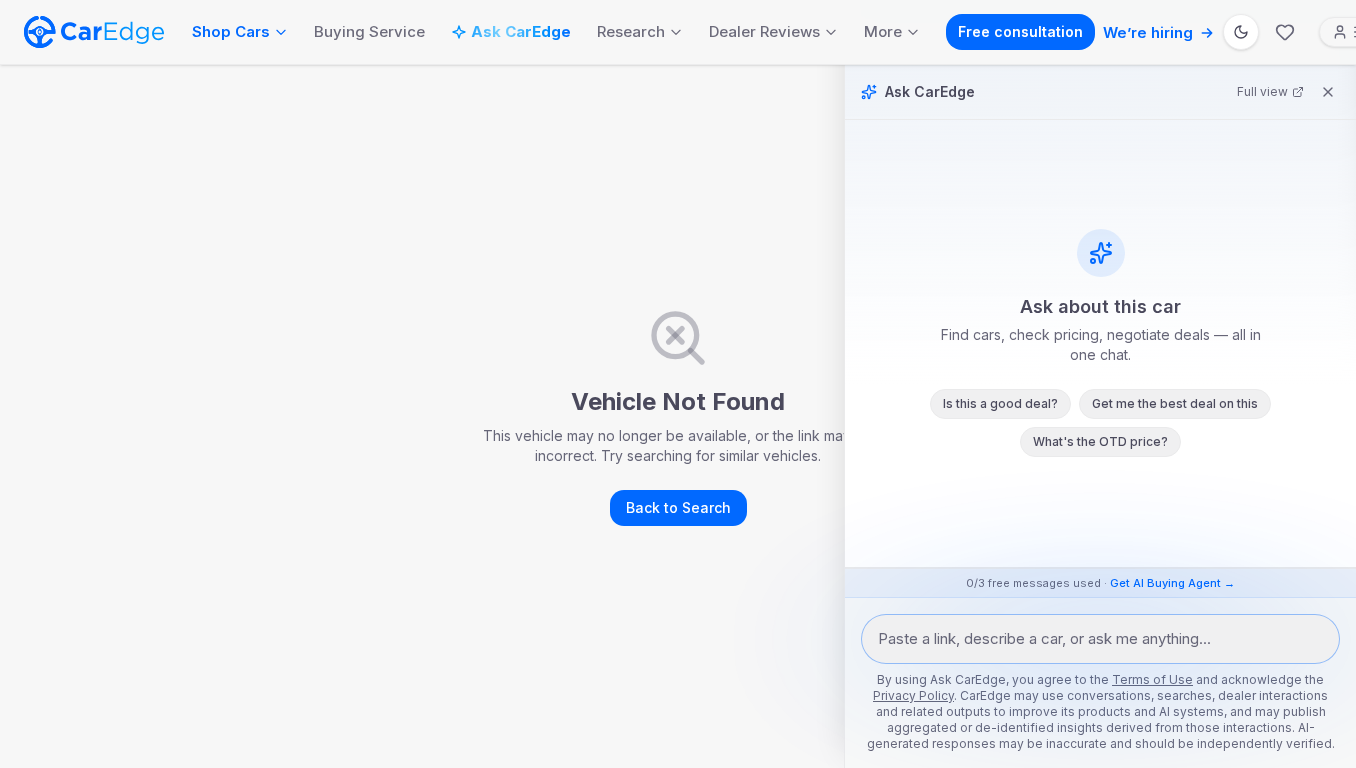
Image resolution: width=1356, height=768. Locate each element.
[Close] (1328, 92)
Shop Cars (231, 31)
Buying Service (369, 31)
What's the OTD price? (1100, 441)
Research (631, 31)
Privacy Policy (913, 695)
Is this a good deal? (1000, 403)
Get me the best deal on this (1175, 403)
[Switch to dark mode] (1241, 32)
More (883, 31)
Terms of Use (1152, 679)
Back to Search (678, 507)
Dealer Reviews (764, 31)
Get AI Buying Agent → (1172, 583)
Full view (1262, 91)
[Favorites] (1285, 32)
